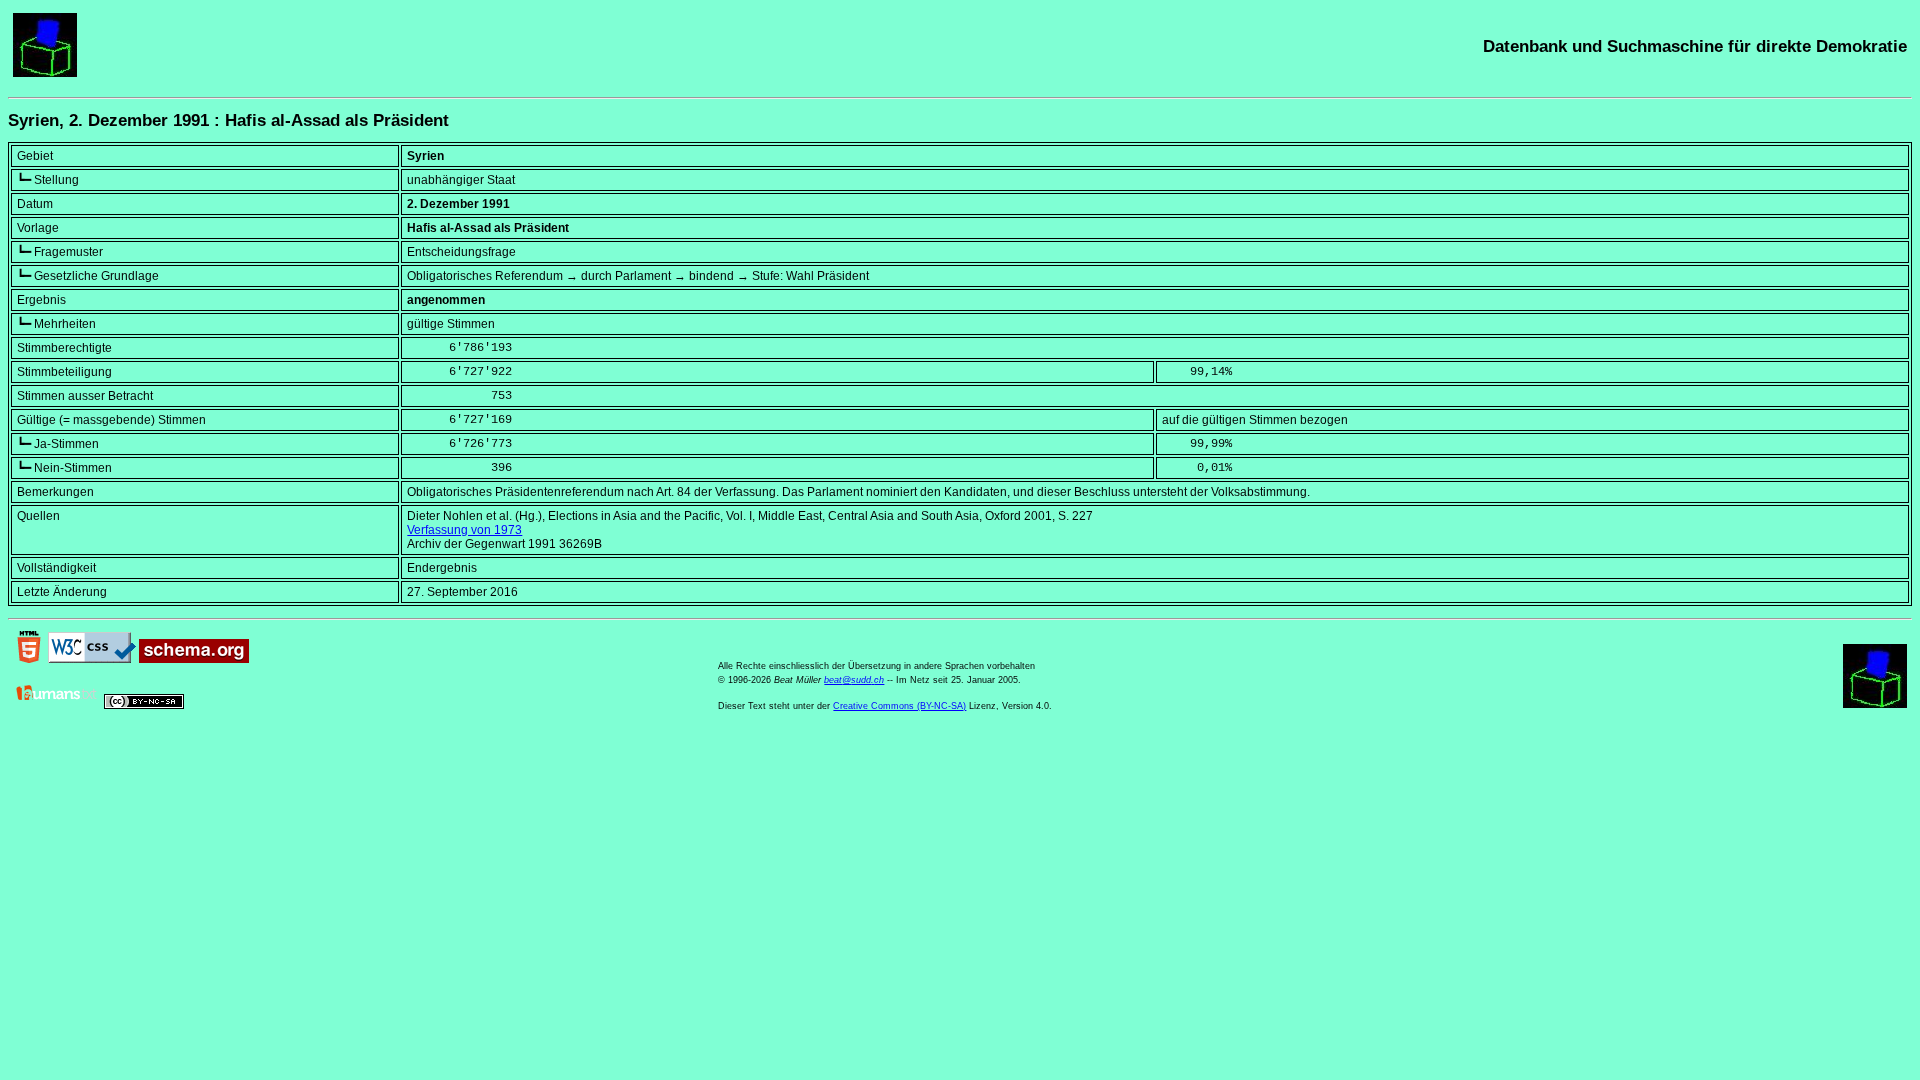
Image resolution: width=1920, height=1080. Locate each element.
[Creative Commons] (144, 705)
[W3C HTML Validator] (29, 659)
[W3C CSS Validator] (92, 659)
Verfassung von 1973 (464, 530)
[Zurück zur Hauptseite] (45, 73)
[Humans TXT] (57, 705)
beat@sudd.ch (854, 680)
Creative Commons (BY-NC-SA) (899, 706)
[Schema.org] (194, 659)
